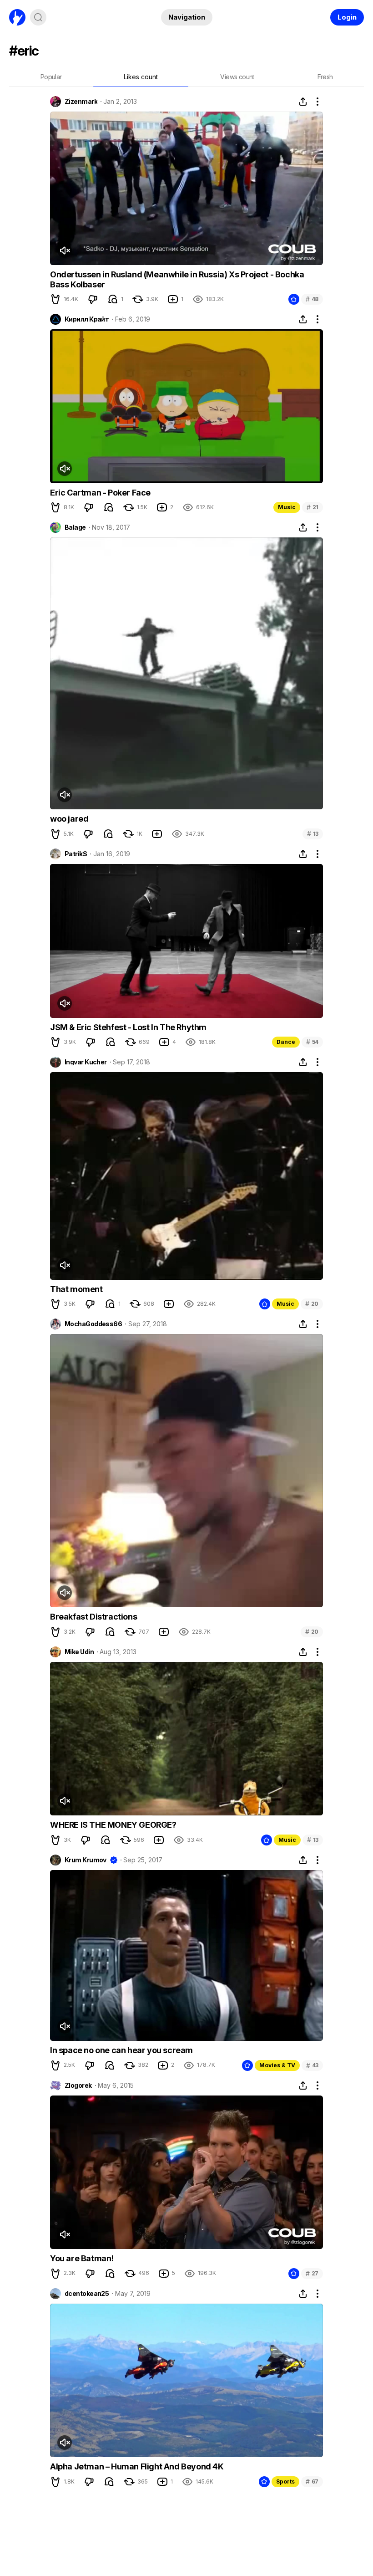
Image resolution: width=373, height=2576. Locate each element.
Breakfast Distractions (93, 1617)
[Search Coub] (38, 17)
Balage (75, 527)
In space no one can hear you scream (121, 2050)
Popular (51, 77)
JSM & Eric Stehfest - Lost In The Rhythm (128, 1027)
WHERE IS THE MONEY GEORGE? (113, 1825)
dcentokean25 (87, 2294)
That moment (76, 1289)
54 (312, 1042)
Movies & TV (277, 2065)
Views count (237, 77)
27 (312, 2273)
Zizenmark (81, 102)
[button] (55, 299)
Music (287, 507)
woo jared (69, 819)
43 (312, 2065)
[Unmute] (65, 250)
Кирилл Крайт (87, 319)
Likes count (141, 77)
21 (313, 507)
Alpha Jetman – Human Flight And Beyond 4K (137, 2466)
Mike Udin (79, 1652)
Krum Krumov (86, 1860)
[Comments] (113, 299)
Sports (285, 2481)
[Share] (303, 102)
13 (313, 834)
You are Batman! (82, 2258)
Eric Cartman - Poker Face (100, 493)
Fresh (325, 77)
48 (312, 299)
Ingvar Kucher (86, 1062)
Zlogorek (78, 2085)
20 (312, 1304)
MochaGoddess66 (93, 1324)
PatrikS (76, 854)
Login (347, 17)
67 (312, 2481)
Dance (286, 1042)
